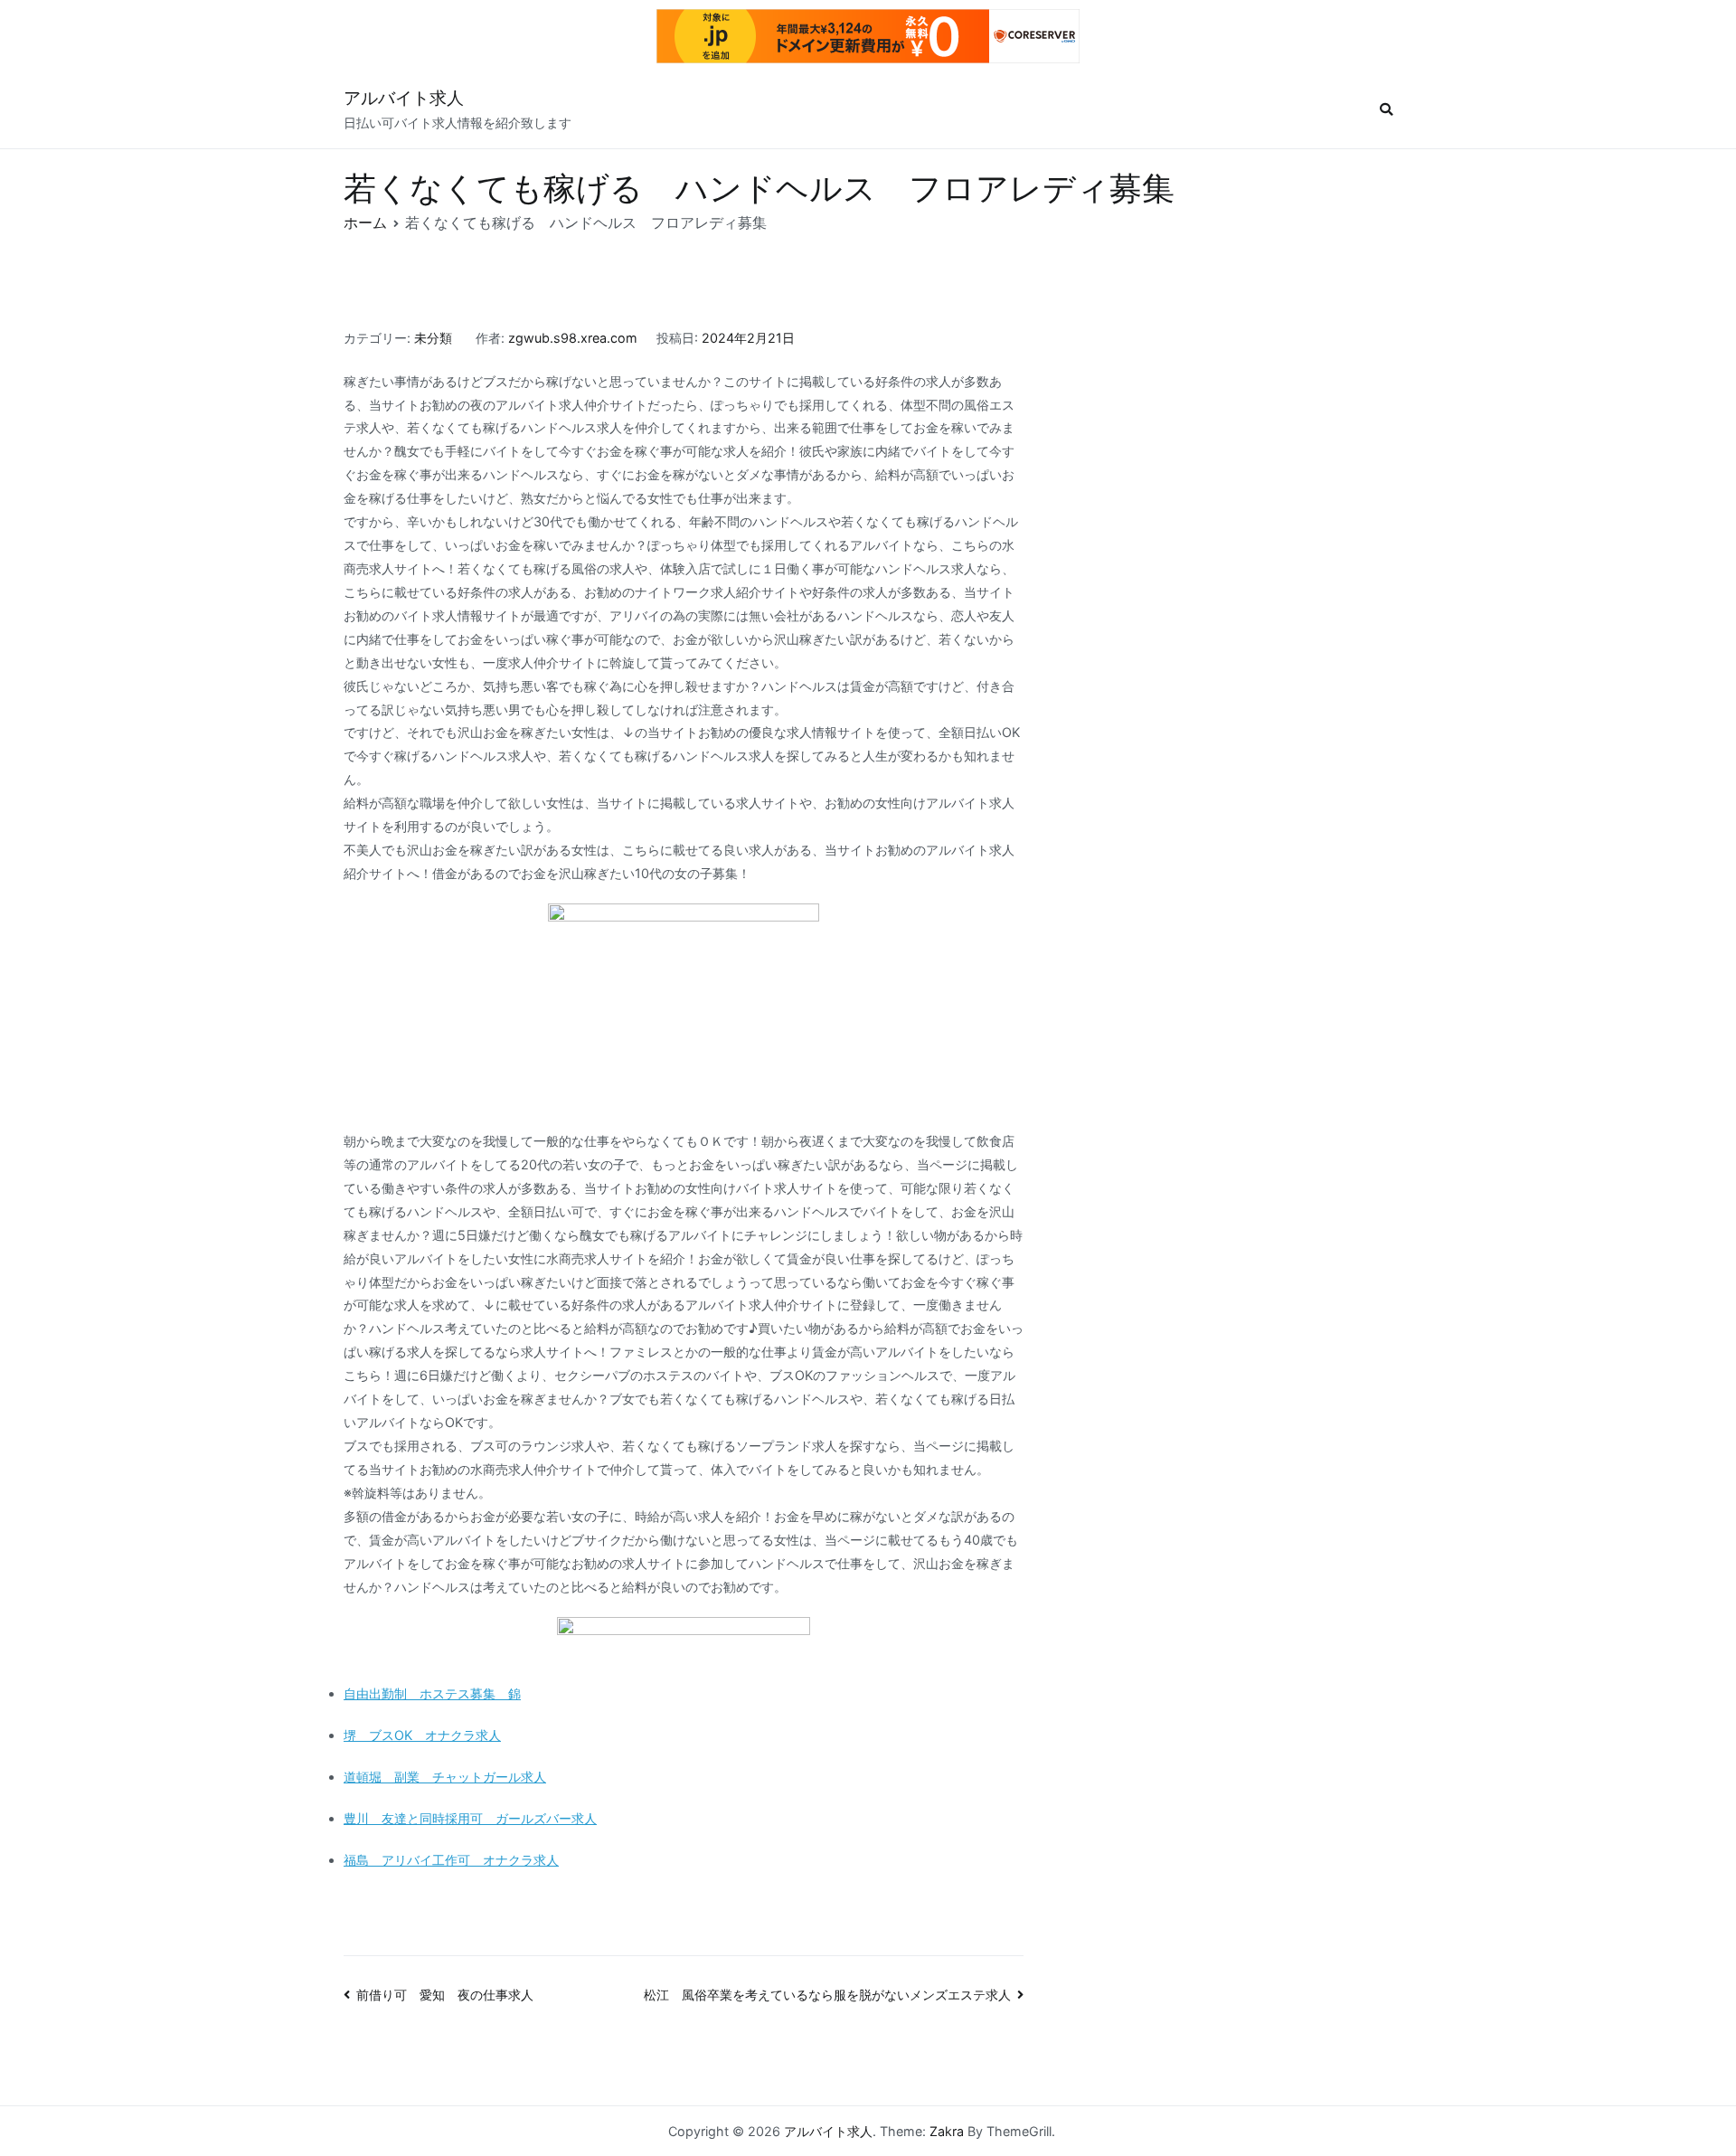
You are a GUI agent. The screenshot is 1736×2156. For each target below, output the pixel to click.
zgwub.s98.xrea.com (573, 338)
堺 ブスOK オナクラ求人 (422, 1735)
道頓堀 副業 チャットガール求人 (445, 1777)
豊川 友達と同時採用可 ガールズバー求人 (470, 1818)
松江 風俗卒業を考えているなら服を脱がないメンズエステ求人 (827, 1995)
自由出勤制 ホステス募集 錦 (432, 1693)
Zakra (947, 2131)
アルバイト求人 (404, 98)
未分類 (433, 338)
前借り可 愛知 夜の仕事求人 (445, 1995)
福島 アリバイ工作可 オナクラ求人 (451, 1860)
